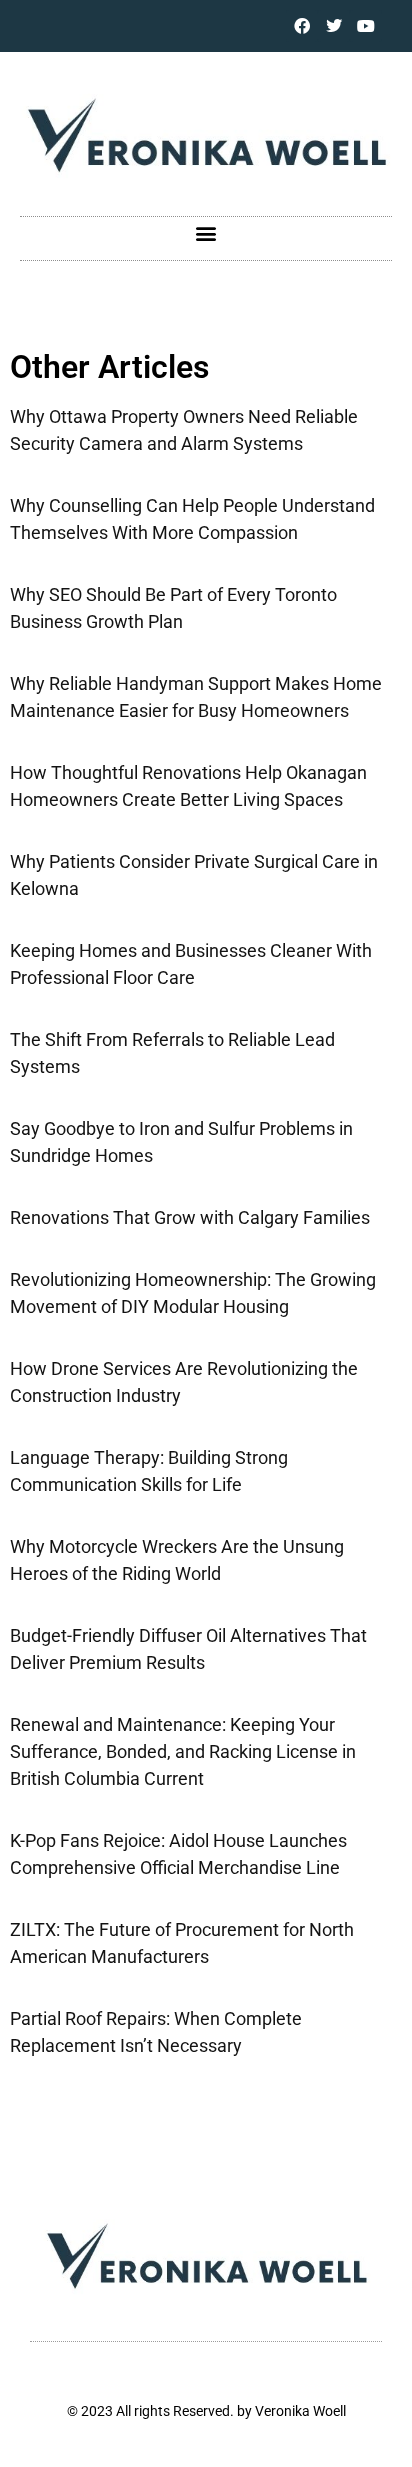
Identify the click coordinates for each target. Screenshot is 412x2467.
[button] (206, 233)
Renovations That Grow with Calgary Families (190, 1217)
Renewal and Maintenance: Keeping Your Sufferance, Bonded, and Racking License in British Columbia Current (183, 1751)
